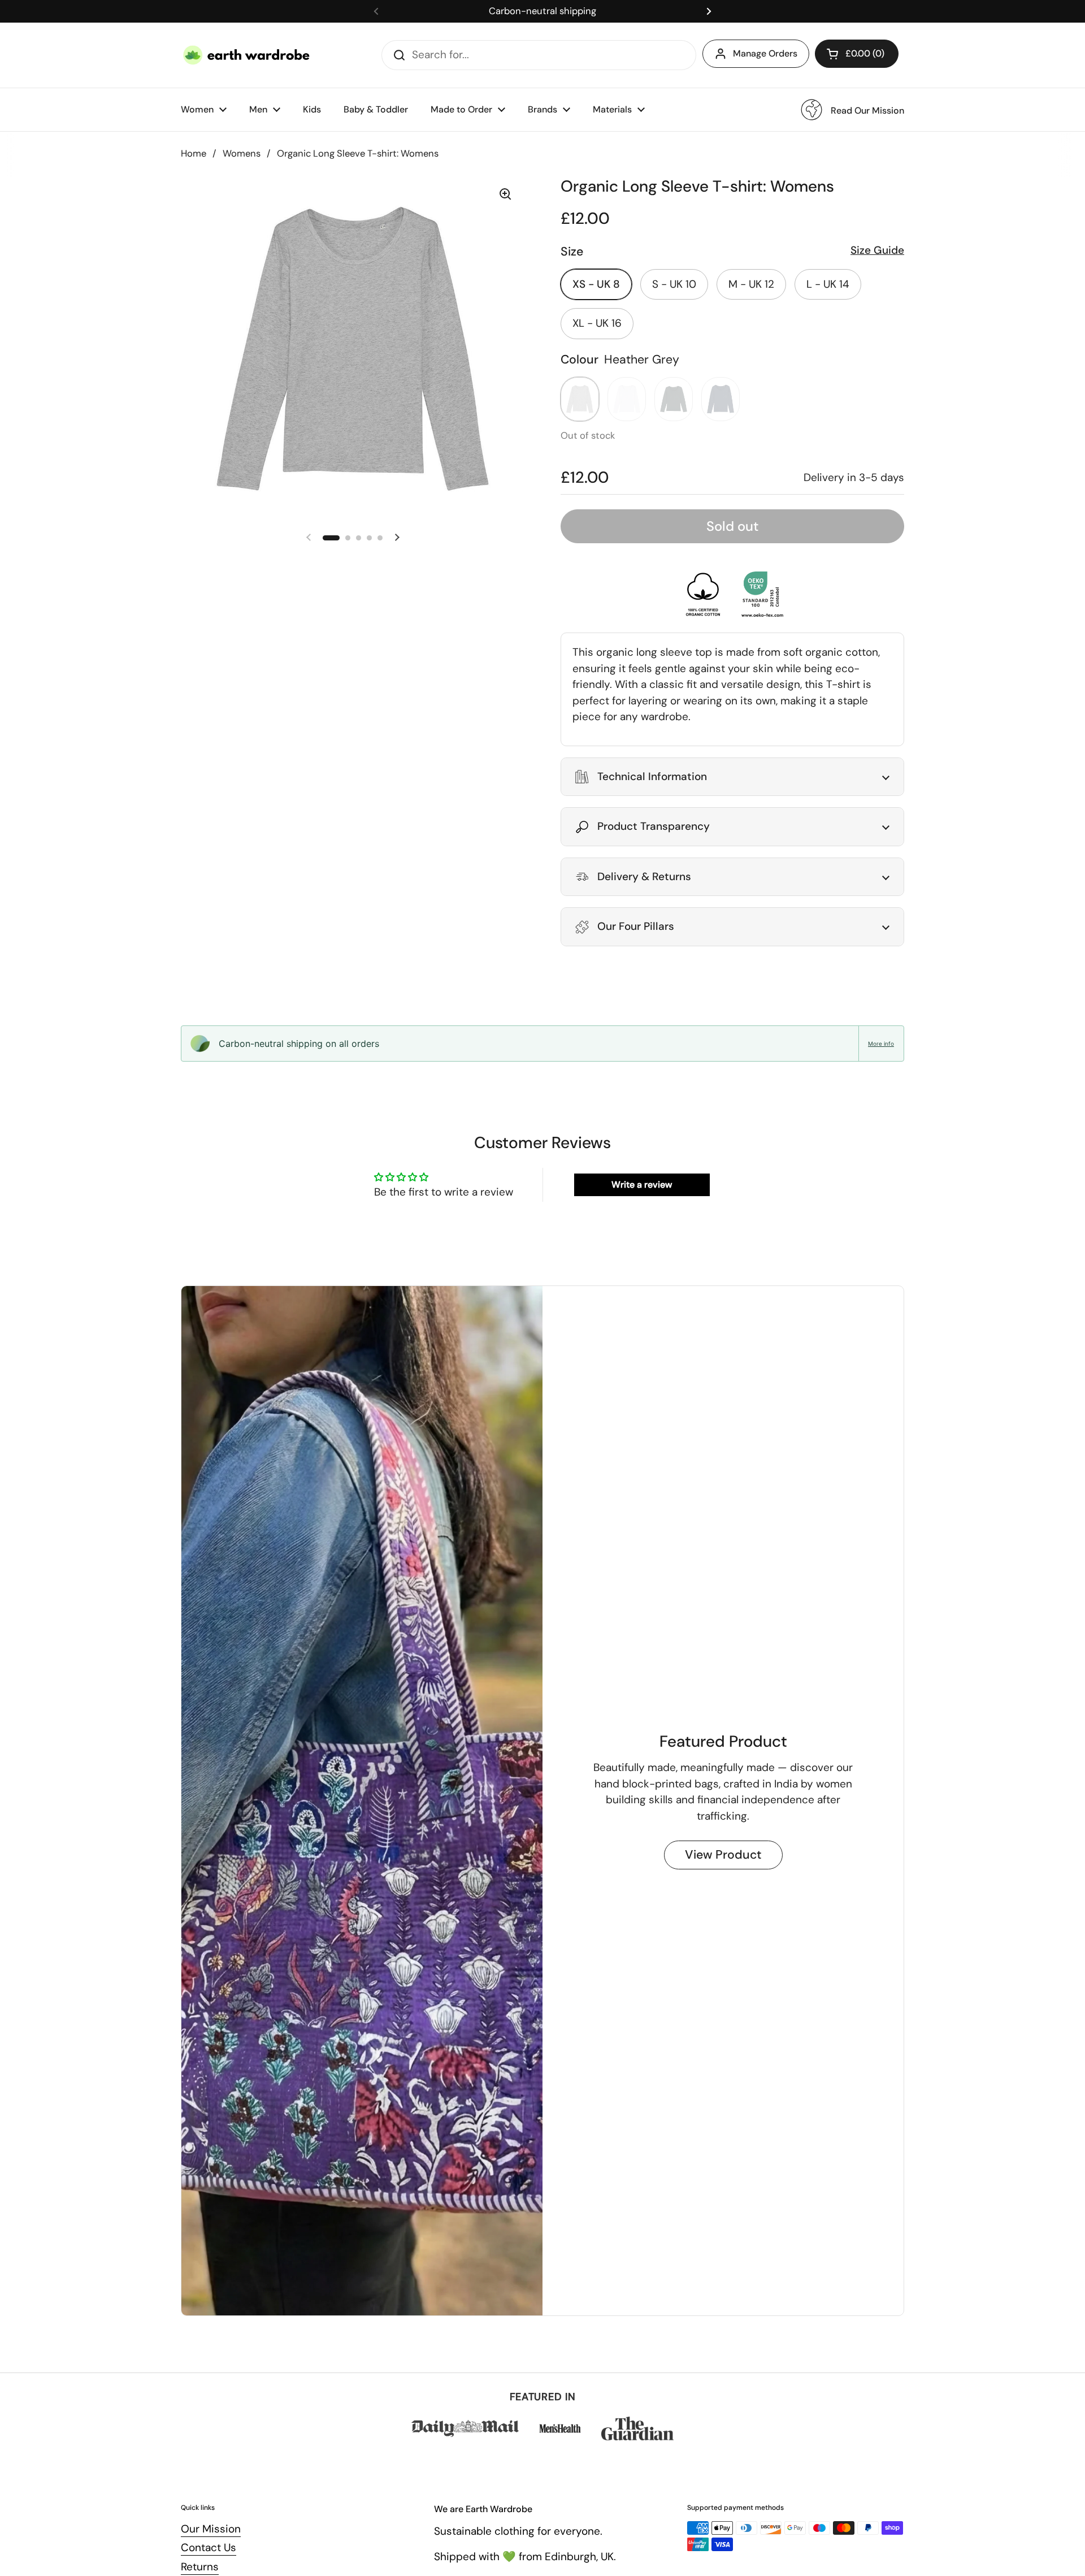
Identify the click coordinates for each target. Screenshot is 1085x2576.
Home (194, 153)
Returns (200, 2567)
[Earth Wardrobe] (247, 55)
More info (881, 1044)
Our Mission (211, 2529)
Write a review (642, 1185)
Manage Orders (765, 53)
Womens (242, 153)
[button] (857, 54)
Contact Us (209, 2547)
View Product (723, 1855)
